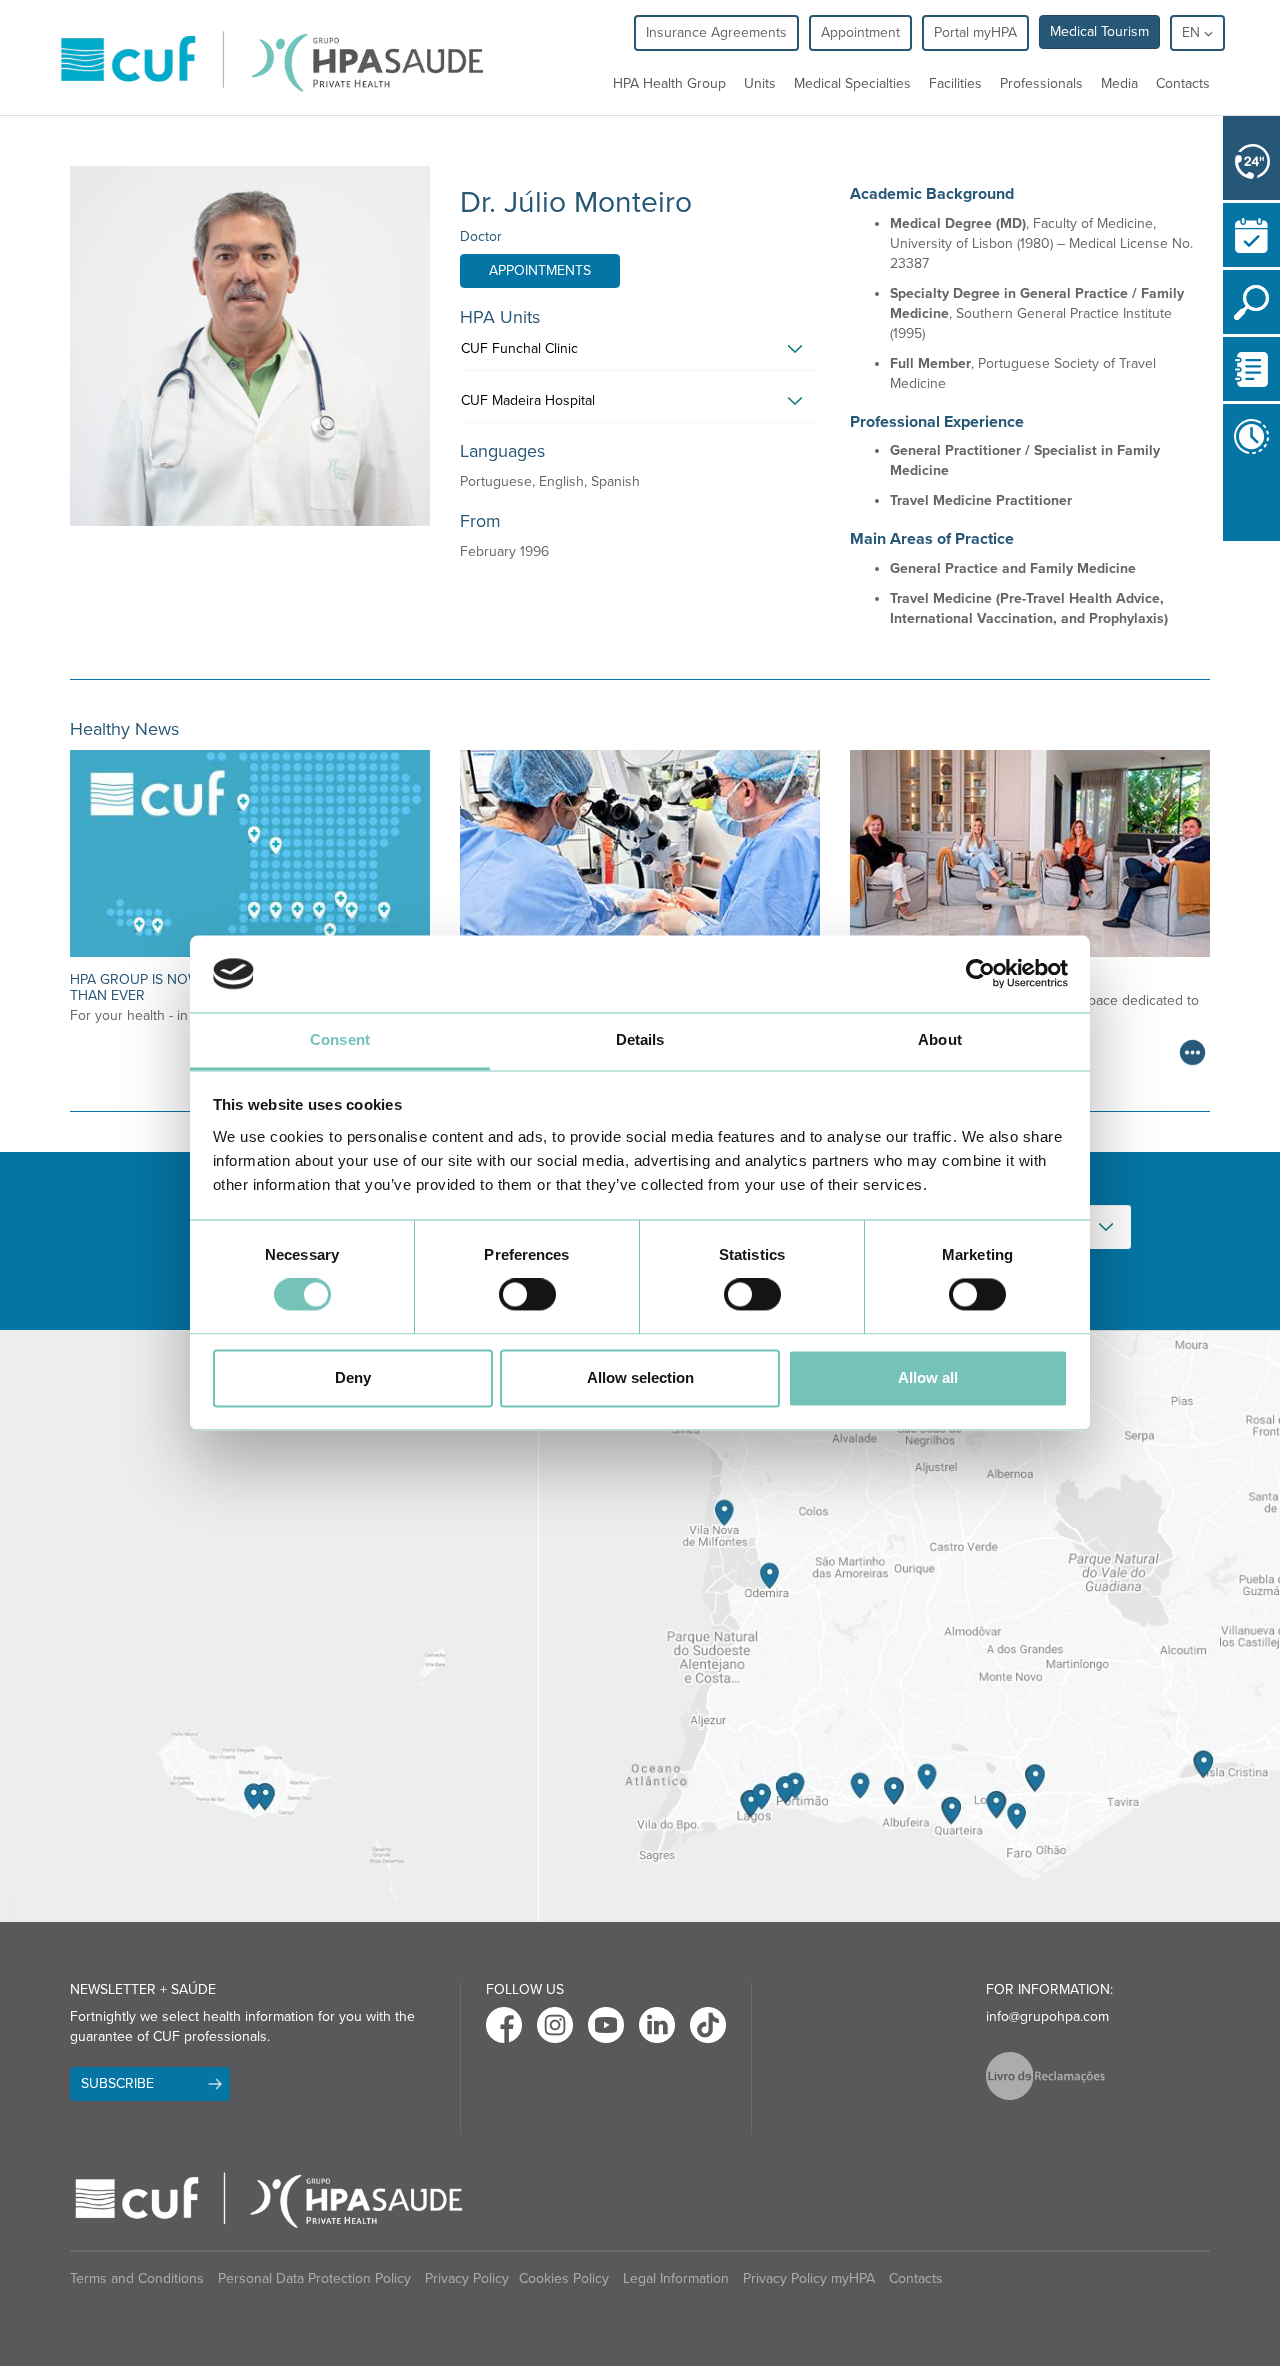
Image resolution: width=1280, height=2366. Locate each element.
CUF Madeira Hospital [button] (528, 400)
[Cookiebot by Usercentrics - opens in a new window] (980, 974)
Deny (353, 1377)
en (1193, 32)
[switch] (527, 1295)
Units (760, 83)
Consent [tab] (340, 1039)
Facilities (955, 83)
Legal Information (676, 2278)
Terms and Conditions (137, 2278)
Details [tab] (640, 1039)
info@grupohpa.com (1047, 2016)
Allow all (928, 1377)
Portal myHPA (975, 32)
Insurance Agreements (716, 32)
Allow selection (640, 1377)
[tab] (640, 354)
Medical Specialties (852, 83)
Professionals (1041, 83)
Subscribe (117, 2083)
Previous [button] (1228, 505)
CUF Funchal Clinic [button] (519, 348)
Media (1119, 83)
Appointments (540, 270)
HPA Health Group (669, 83)
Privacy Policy (467, 2278)
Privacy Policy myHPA (809, 2278)
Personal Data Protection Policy (314, 2278)
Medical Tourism (1099, 31)
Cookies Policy (564, 2278)
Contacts (1183, 83)
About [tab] (940, 1039)
